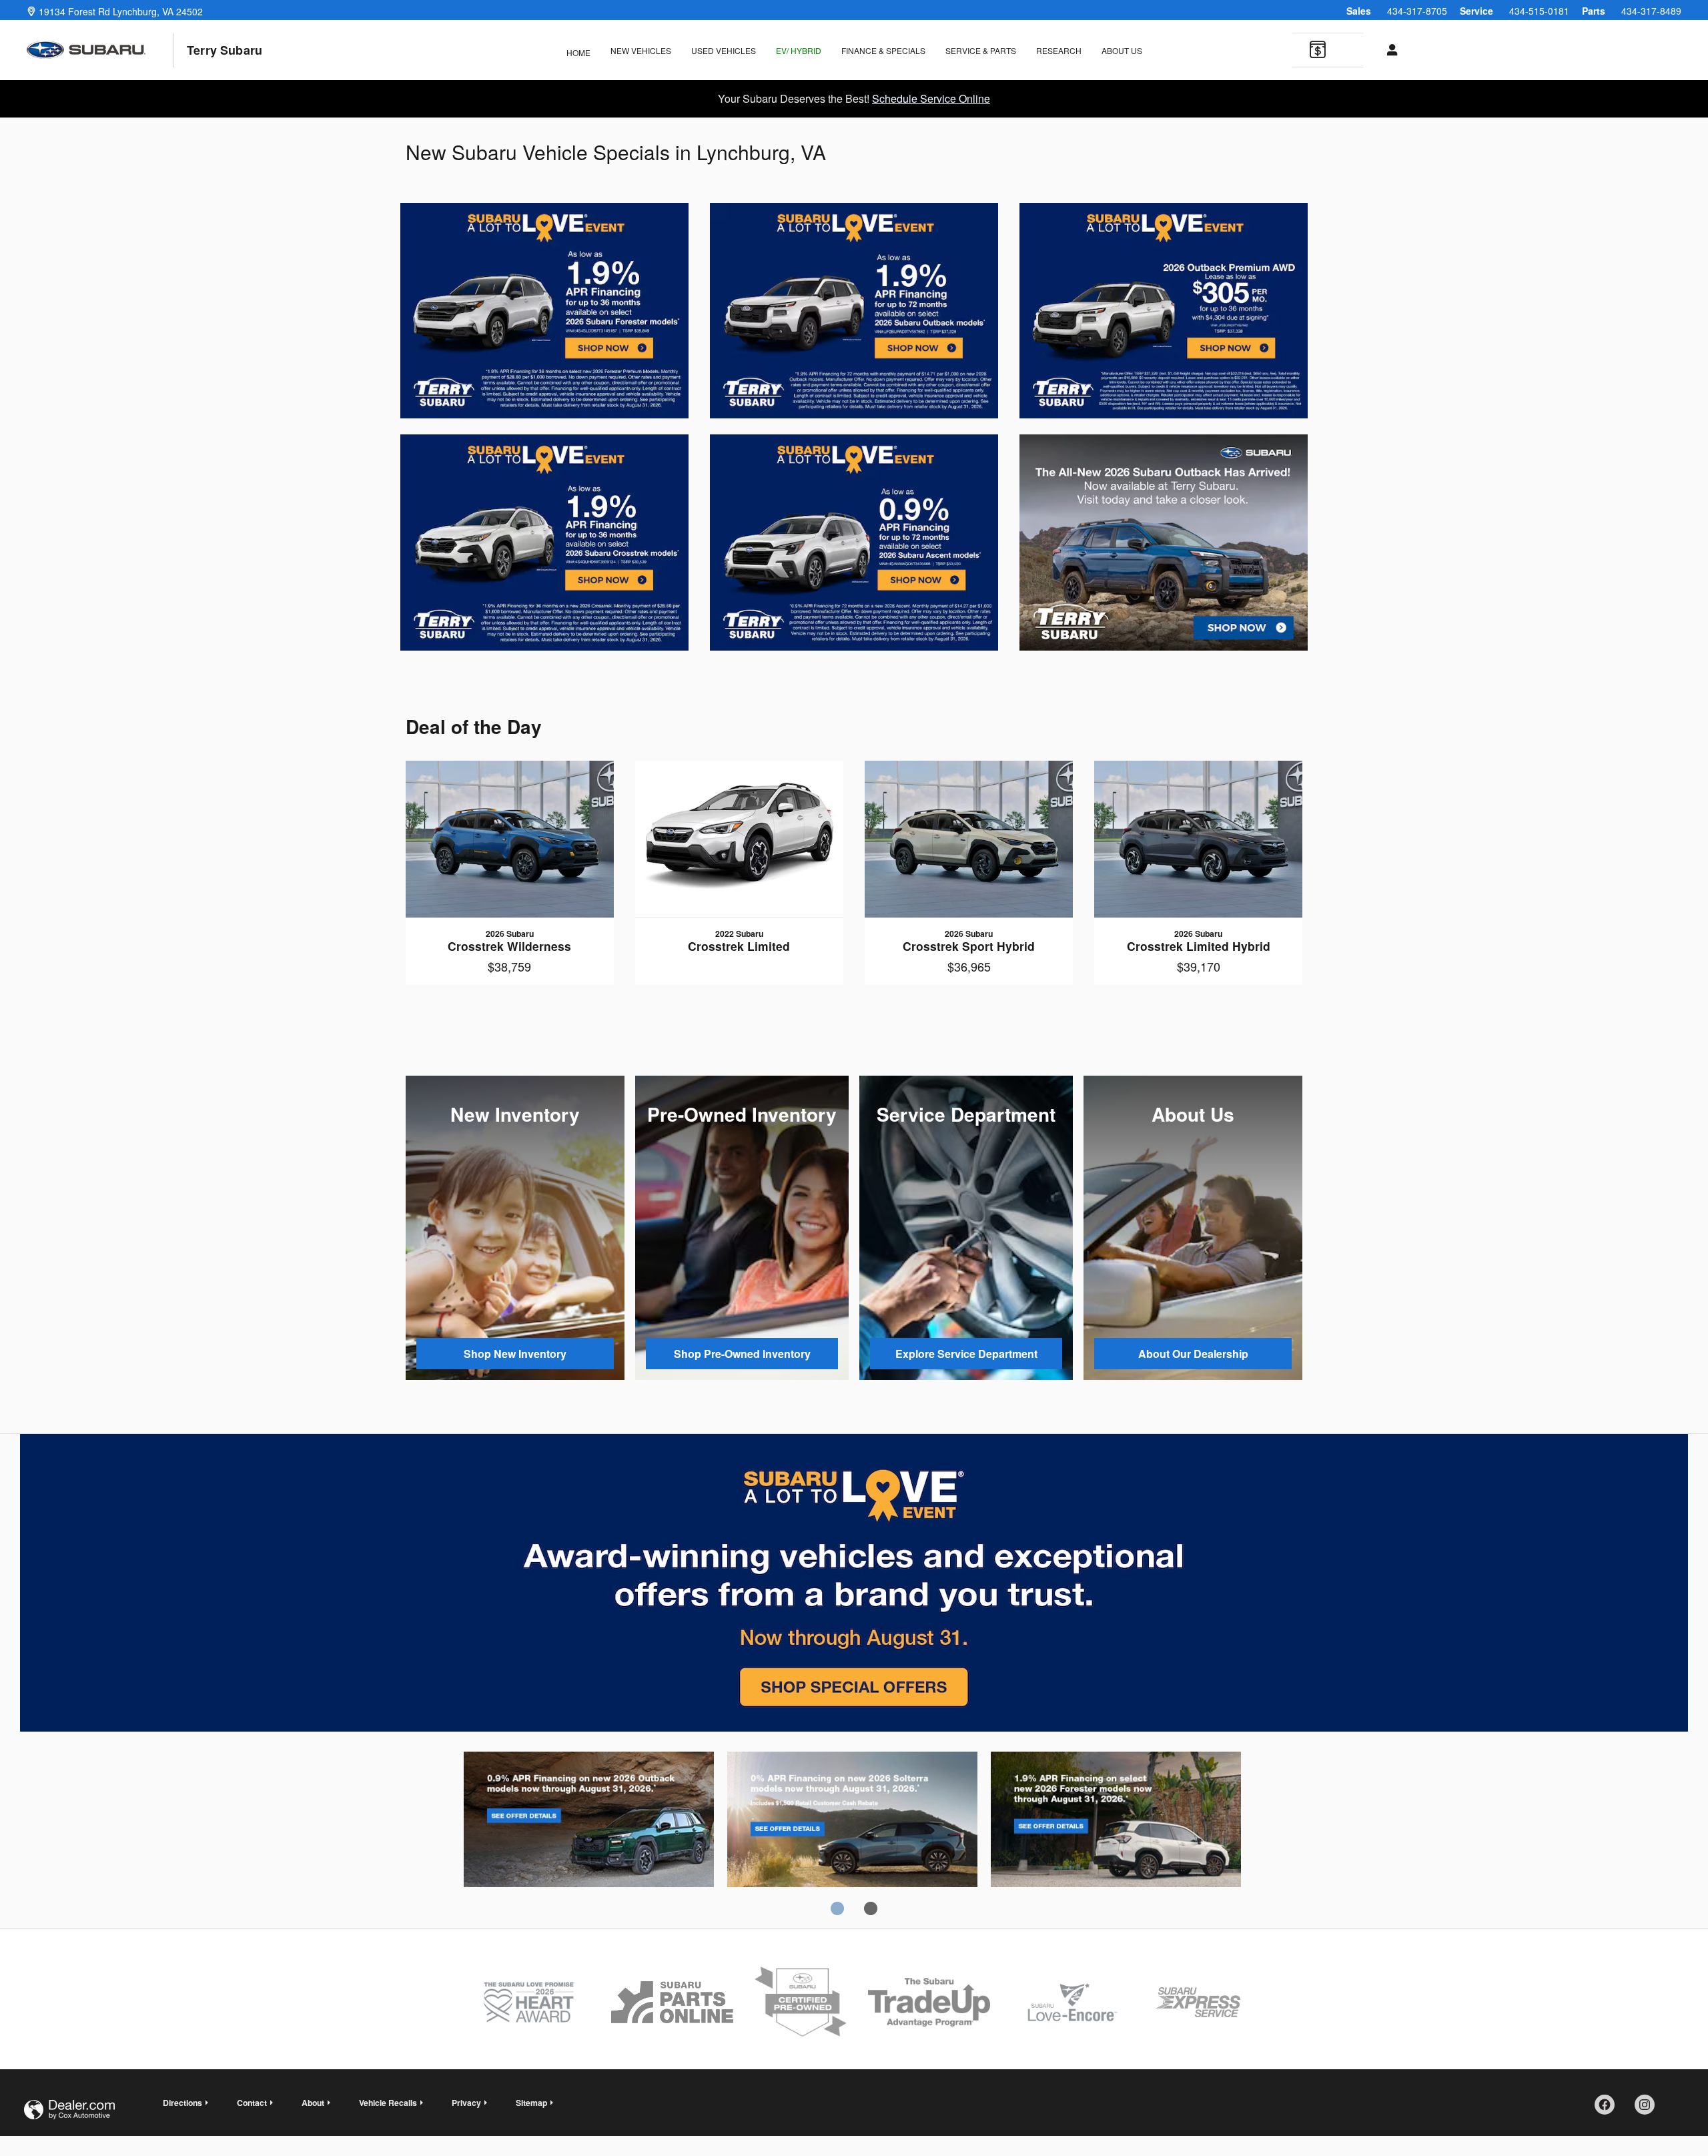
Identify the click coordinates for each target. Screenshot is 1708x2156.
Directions (182, 2103)
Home (578, 52)
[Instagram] (1649, 2109)
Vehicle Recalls (388, 2103)
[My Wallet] (1318, 51)
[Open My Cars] (1389, 50)
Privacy (466, 2103)
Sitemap (531, 2103)
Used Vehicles (724, 50)
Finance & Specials (883, 50)
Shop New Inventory (515, 1354)
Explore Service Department (966, 1354)
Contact (252, 2103)
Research (1059, 50)
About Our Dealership (1193, 1354)
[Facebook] (1609, 2109)
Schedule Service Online (931, 98)
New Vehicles (641, 50)
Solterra (852, 1822)
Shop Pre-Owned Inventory (742, 1354)
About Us (1122, 50)
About (313, 2103)
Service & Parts (981, 50)
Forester (1116, 1822)
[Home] (100, 50)
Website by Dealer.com (69, 2110)
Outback (589, 1822)
